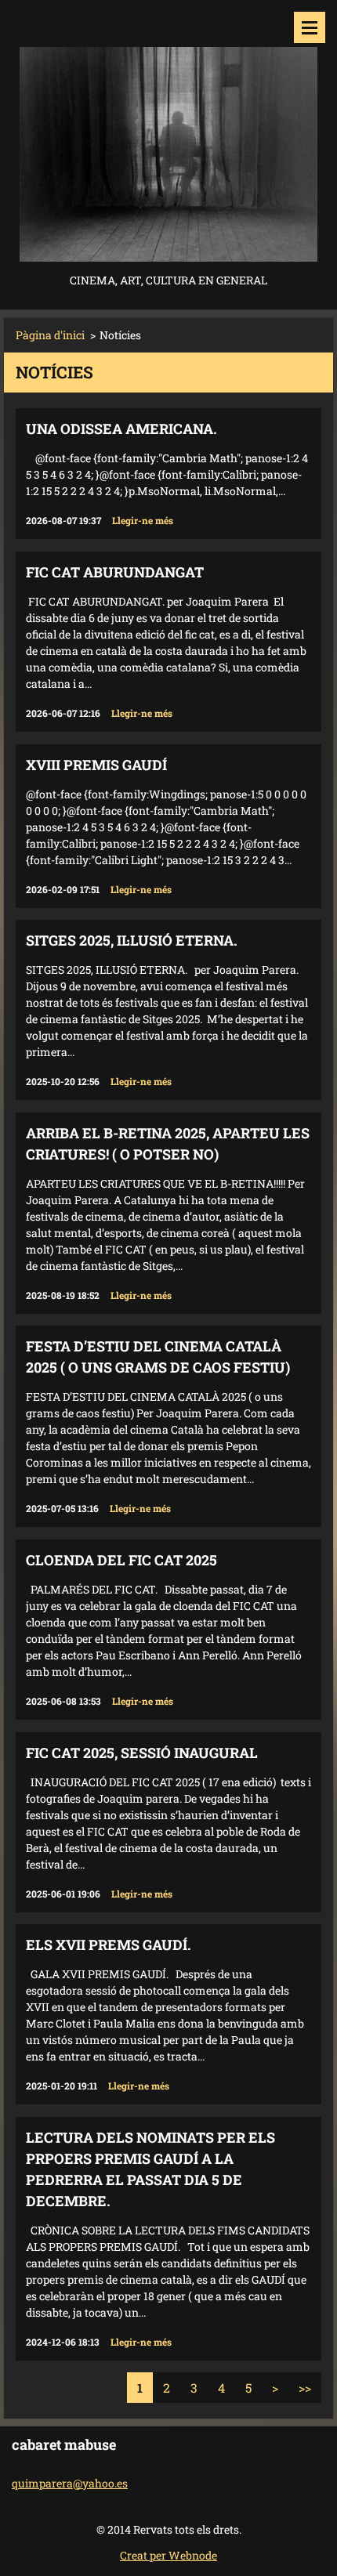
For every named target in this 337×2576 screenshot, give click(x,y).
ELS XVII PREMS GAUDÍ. (109, 1945)
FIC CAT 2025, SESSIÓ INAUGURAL (142, 1753)
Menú (310, 27)
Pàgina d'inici (50, 335)
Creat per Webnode (168, 2555)
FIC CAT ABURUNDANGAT (115, 572)
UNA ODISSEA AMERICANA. (121, 429)
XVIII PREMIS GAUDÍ (96, 765)
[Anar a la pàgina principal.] (168, 135)
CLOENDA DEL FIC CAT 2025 (121, 1560)
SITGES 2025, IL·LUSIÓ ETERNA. (132, 940)
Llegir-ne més (143, 520)
